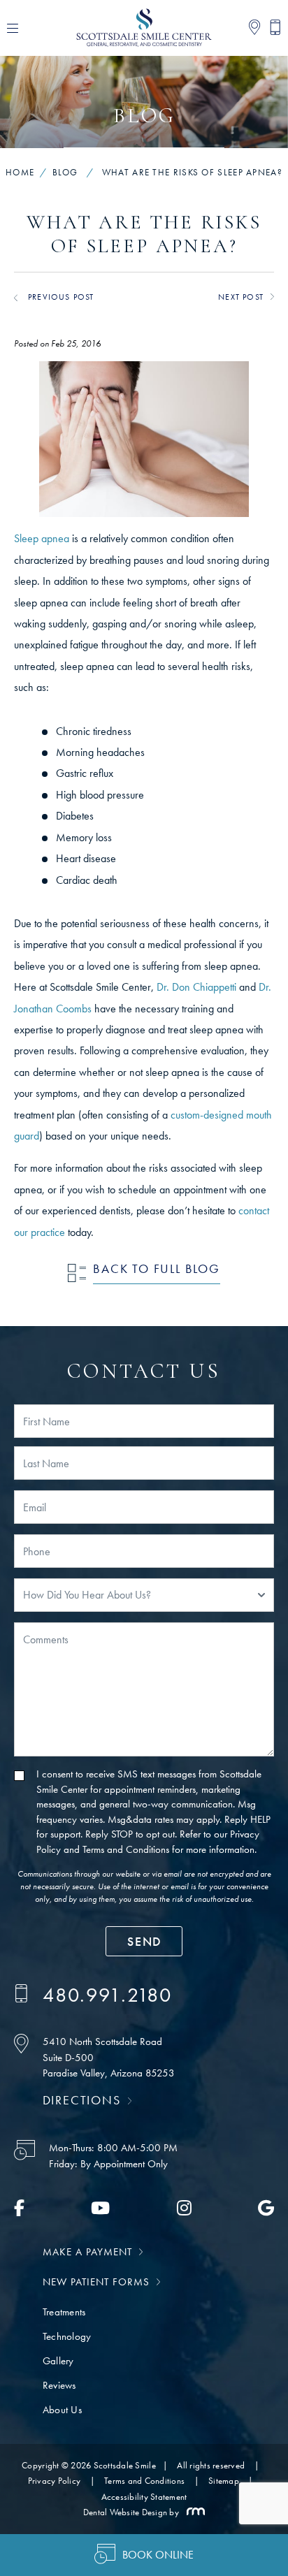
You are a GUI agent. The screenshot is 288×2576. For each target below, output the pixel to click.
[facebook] (19, 2211)
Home (20, 172)
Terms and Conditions (126, 1849)
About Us (62, 2410)
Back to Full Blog (157, 1268)
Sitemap (224, 2481)
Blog (65, 172)
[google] (266, 2211)
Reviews (59, 2385)
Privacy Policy (55, 2481)
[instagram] (184, 2211)
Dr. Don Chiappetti (196, 987)
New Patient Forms (96, 2282)
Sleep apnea (42, 538)
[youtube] (100, 2211)
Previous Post (61, 297)
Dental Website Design (125, 2512)
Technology (67, 2336)
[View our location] (250, 28)
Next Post (241, 297)
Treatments (64, 2312)
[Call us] (271, 28)
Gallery (58, 2361)
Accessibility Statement (144, 2497)
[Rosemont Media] (193, 2512)
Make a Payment (87, 2252)
